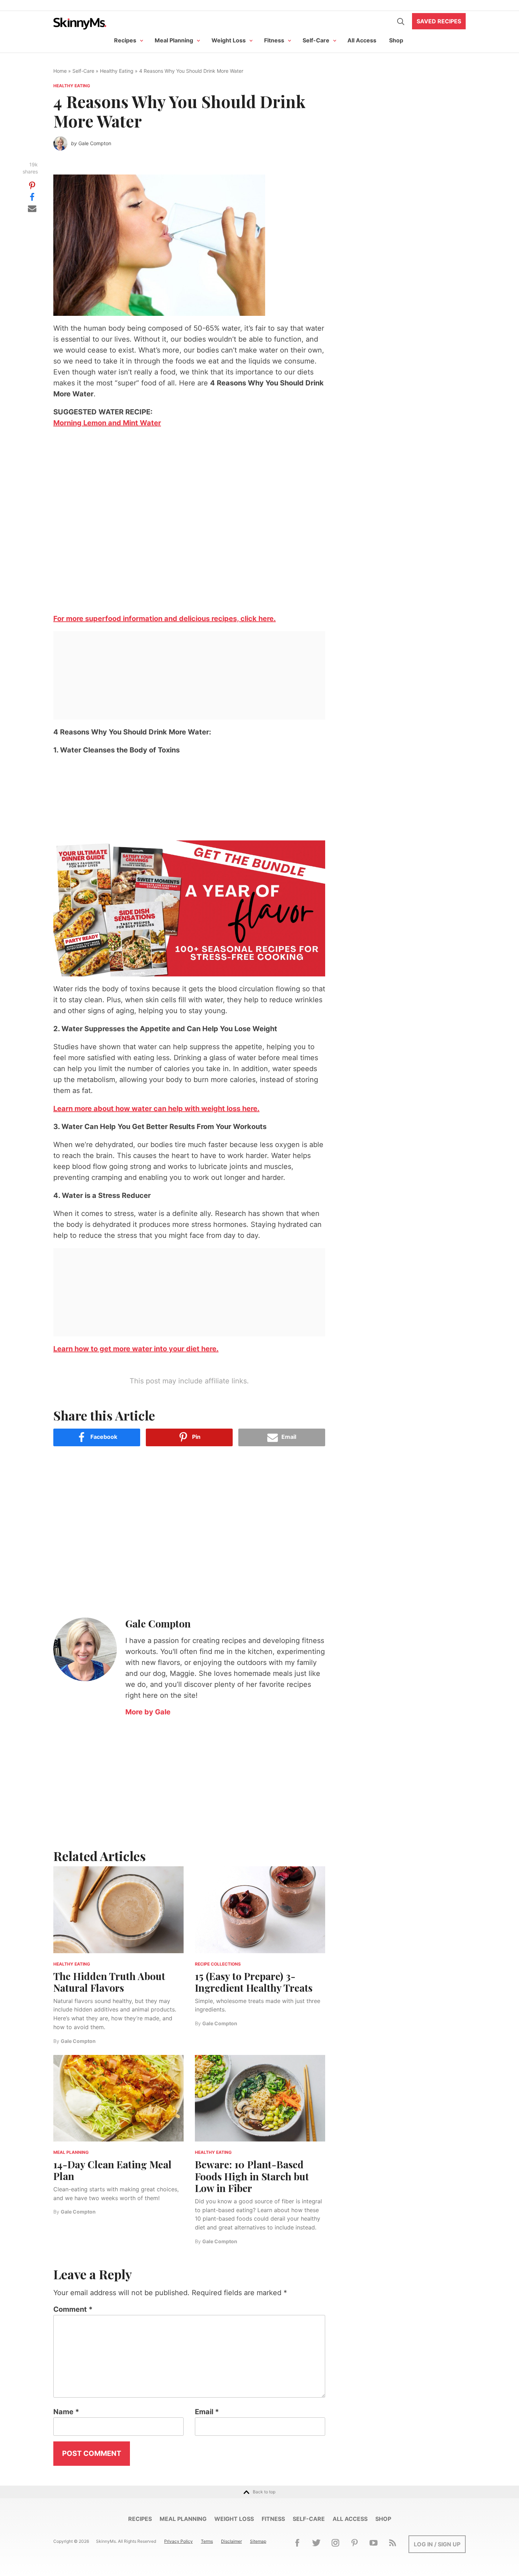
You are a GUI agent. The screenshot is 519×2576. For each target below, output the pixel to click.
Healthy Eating (117, 71)
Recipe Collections (218, 1964)
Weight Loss (229, 40)
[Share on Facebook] (32, 196)
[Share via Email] (32, 208)
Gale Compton (95, 143)
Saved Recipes (439, 21)
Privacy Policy (178, 2541)
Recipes (125, 40)
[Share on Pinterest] (32, 185)
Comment (73, 2309)
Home (60, 71)
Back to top (264, 2492)
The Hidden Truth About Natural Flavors (109, 1982)
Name (66, 2412)
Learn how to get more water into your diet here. (136, 1349)
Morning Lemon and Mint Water (107, 423)
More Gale (148, 1712)
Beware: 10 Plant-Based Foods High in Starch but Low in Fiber (252, 2176)
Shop (396, 40)
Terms (207, 2541)
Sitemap (258, 2541)
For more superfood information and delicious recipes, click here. (165, 619)
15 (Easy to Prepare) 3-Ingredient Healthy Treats (254, 1982)
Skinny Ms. (80, 23)
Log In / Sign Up (437, 2544)
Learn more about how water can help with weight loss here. (156, 1109)
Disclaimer (231, 2541)
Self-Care (316, 40)
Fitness (274, 40)
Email (207, 2412)
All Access (362, 40)
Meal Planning (174, 40)
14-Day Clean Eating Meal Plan (112, 2170)
